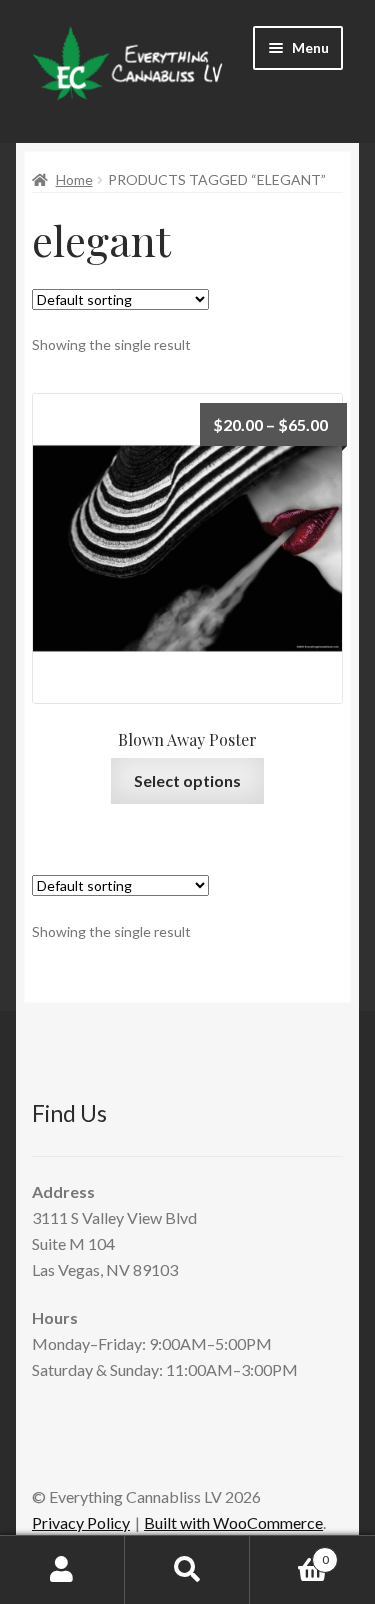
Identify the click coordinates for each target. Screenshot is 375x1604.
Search (187, 1570)
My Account (62, 1570)
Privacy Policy (81, 1522)
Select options (187, 780)
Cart (289, 1553)
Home (74, 179)
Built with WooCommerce (233, 1522)
